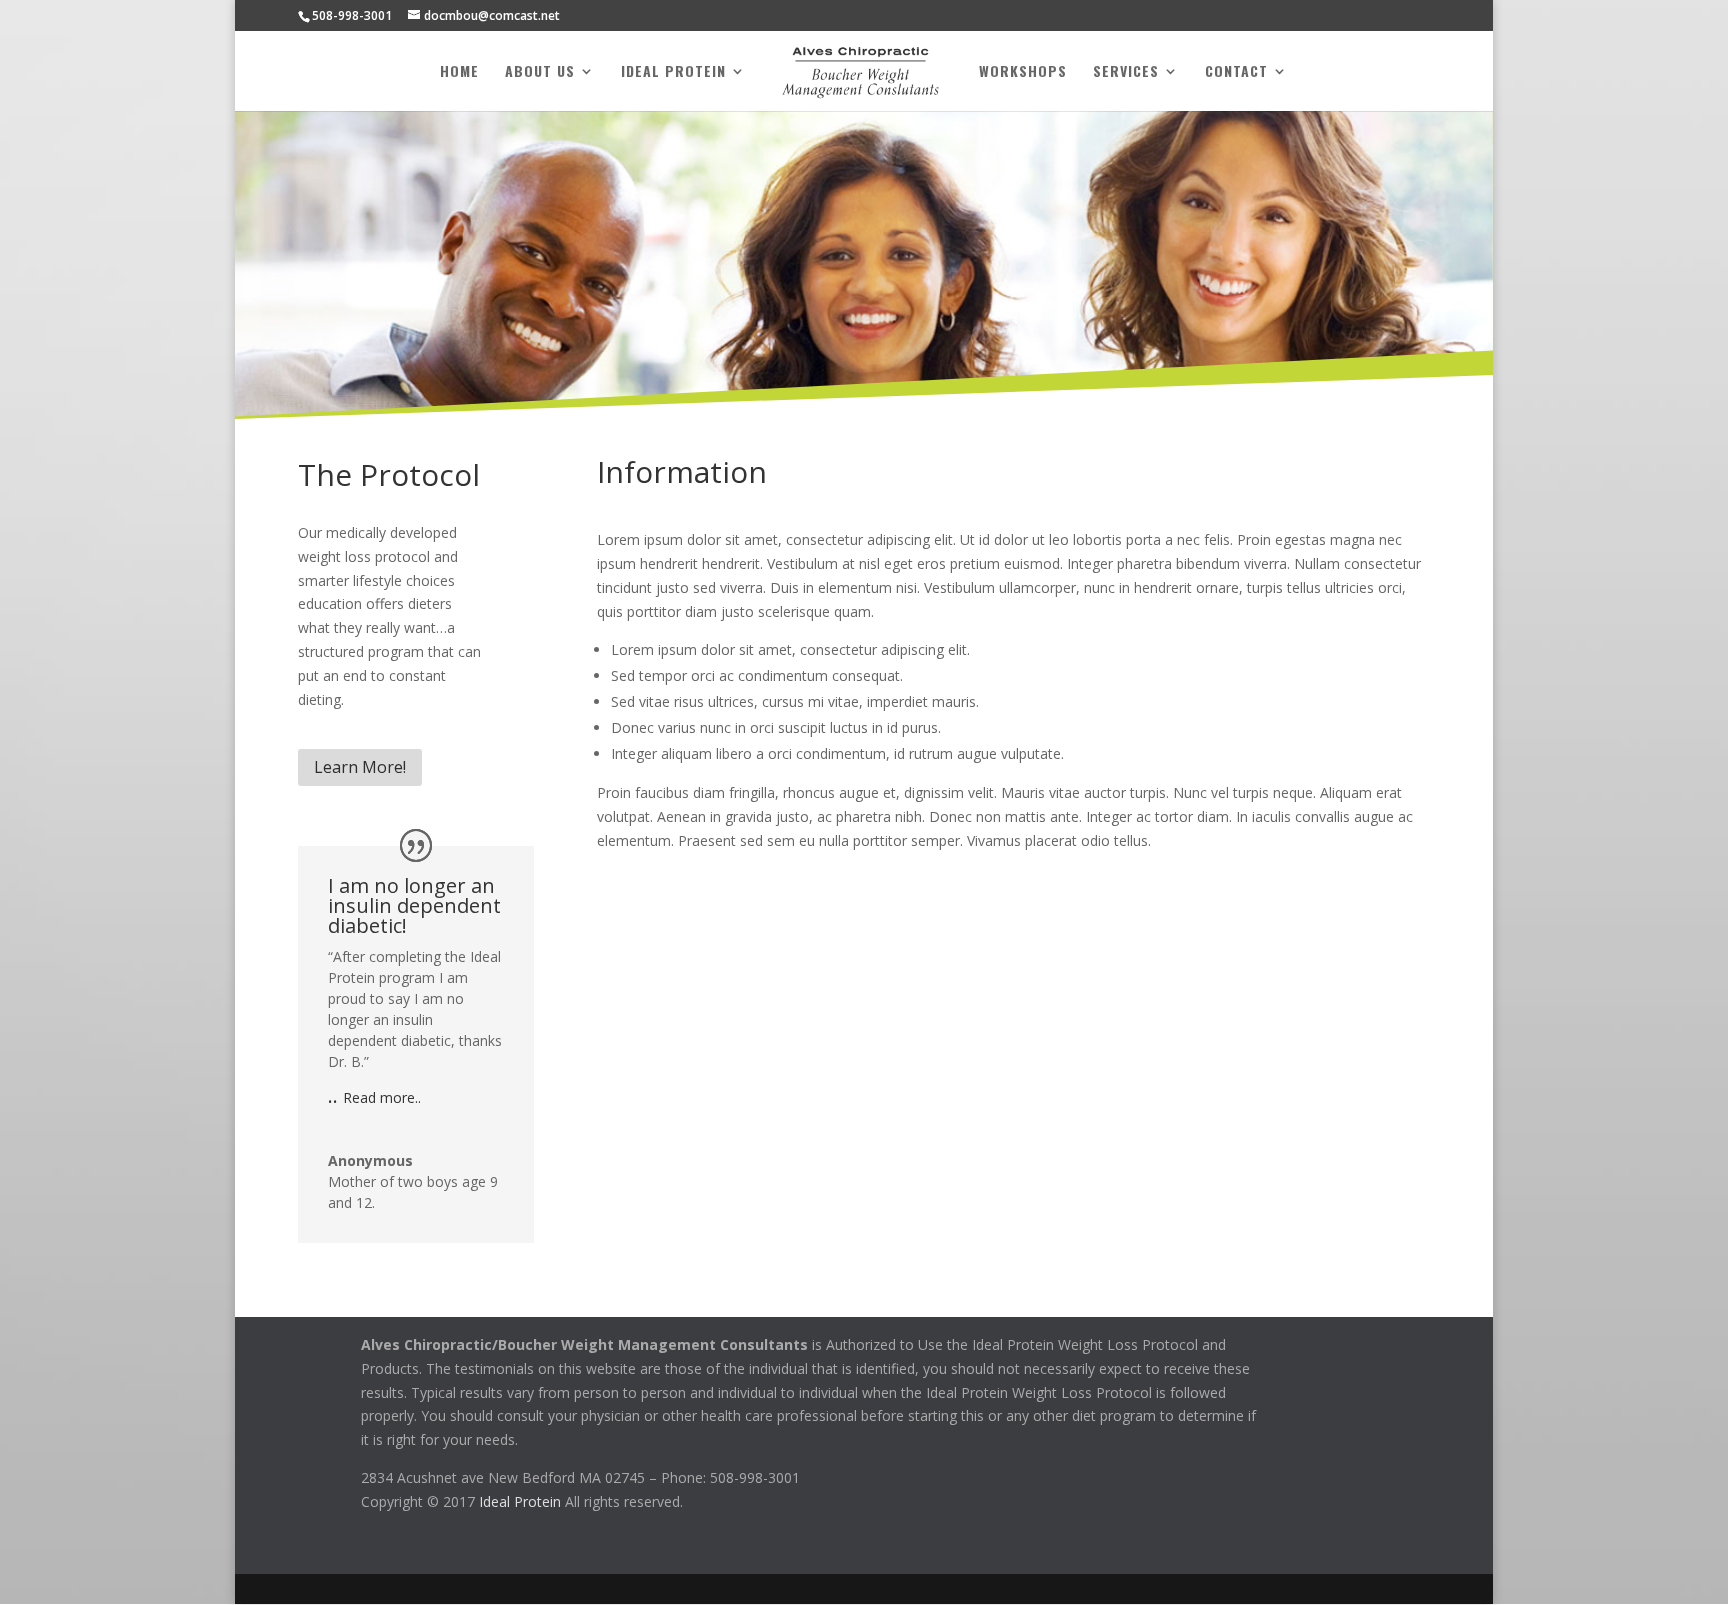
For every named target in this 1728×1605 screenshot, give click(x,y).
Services (1126, 72)
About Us (540, 72)
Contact (1236, 72)
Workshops (1023, 72)
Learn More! (360, 767)
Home (459, 72)
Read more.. (382, 1097)
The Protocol (389, 474)
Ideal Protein (673, 72)
